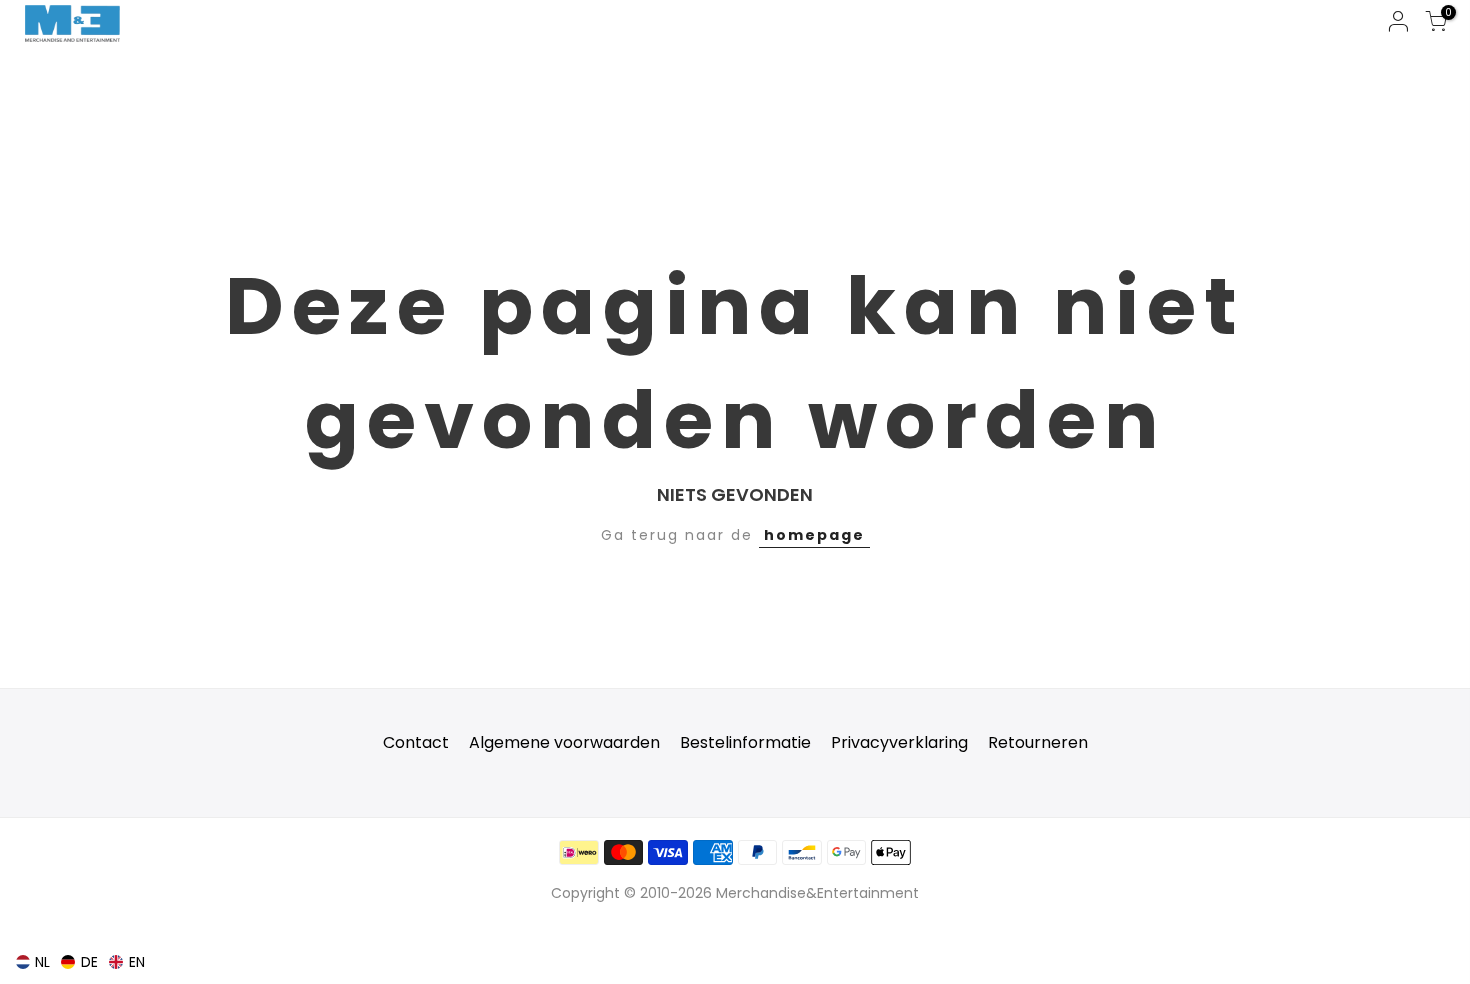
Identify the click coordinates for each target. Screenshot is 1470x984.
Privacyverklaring (899, 742)
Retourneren (1038, 742)
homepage (814, 535)
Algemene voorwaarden (564, 742)
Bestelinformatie (745, 742)
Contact (416, 742)
